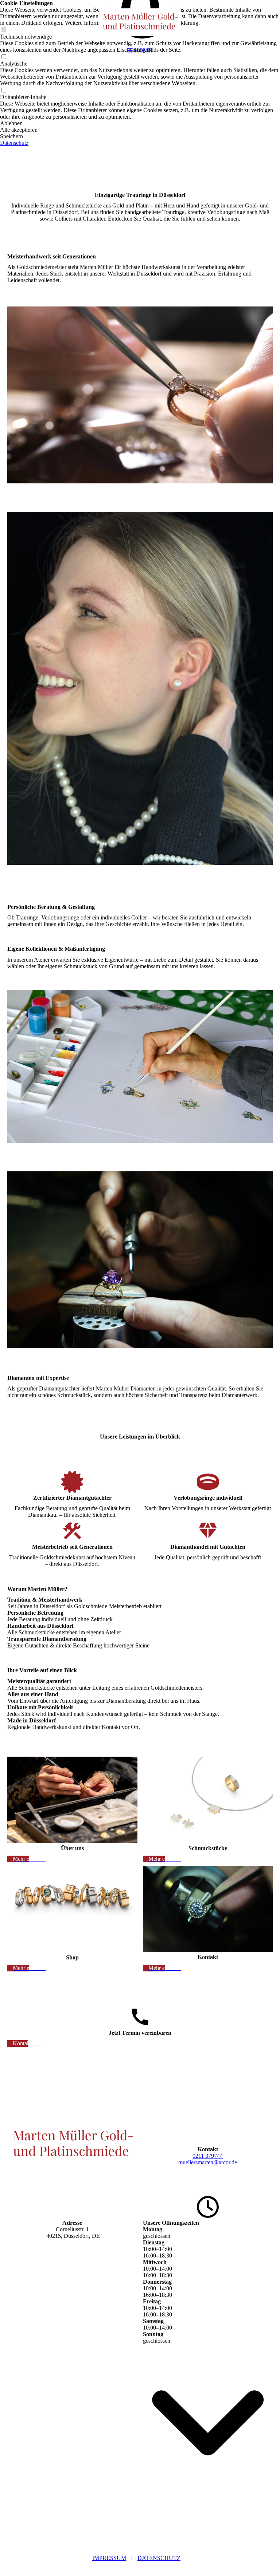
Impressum (109, 2558)
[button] (140, 123)
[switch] (4, 90)
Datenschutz (159, 2558)
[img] (140, 22)
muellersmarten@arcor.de (208, 2162)
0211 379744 (208, 2156)
